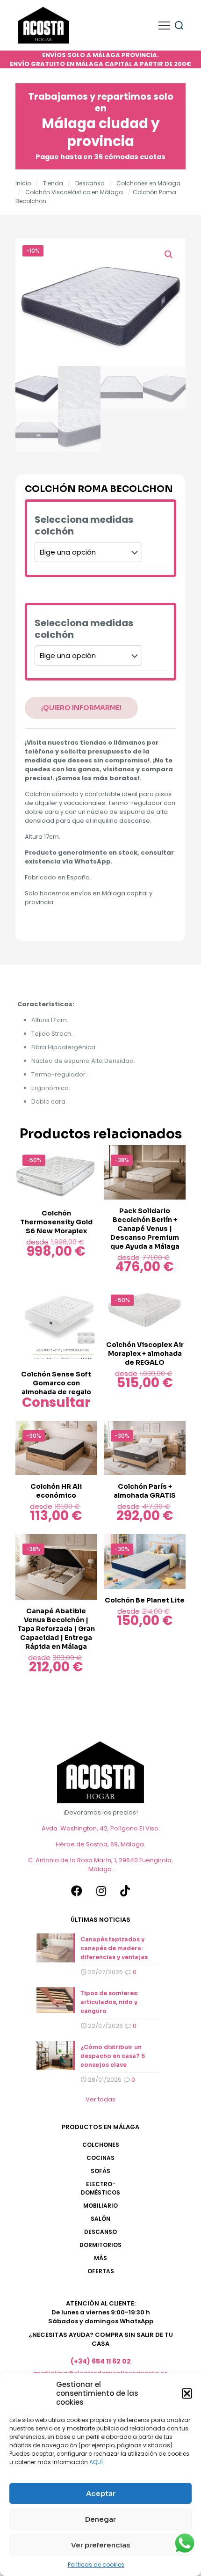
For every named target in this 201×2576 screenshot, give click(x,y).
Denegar (100, 2519)
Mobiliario (100, 2206)
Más (100, 2258)
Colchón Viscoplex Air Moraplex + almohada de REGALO (145, 1354)
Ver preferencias (100, 2545)
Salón (100, 2219)
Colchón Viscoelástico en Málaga (74, 192)
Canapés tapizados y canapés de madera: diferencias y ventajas (114, 1948)
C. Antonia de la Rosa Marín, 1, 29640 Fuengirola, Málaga (100, 1865)
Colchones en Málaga (148, 183)
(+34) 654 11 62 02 (101, 2361)
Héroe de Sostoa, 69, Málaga (100, 1844)
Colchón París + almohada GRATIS (145, 1491)
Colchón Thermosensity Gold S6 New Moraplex (56, 1222)
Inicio (23, 183)
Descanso (90, 183)
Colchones (101, 2145)
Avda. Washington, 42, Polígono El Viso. (101, 1828)
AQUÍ (96, 2462)
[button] (187, 2393)
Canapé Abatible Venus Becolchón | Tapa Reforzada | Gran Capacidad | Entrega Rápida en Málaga (56, 1629)
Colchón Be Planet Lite (145, 1600)
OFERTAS (101, 2271)
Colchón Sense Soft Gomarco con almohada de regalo (56, 1383)
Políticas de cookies (96, 2565)
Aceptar (101, 2493)
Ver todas (100, 2099)
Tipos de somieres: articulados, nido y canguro (109, 2002)
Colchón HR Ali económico (56, 1491)
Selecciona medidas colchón (84, 526)
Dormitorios (100, 2245)
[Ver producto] (86, 1156)
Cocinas (100, 2158)
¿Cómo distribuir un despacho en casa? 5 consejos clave (113, 2056)
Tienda (53, 183)
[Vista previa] (86, 1170)
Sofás (100, 2171)
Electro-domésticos (100, 2188)
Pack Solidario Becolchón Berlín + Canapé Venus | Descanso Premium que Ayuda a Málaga (145, 1229)
